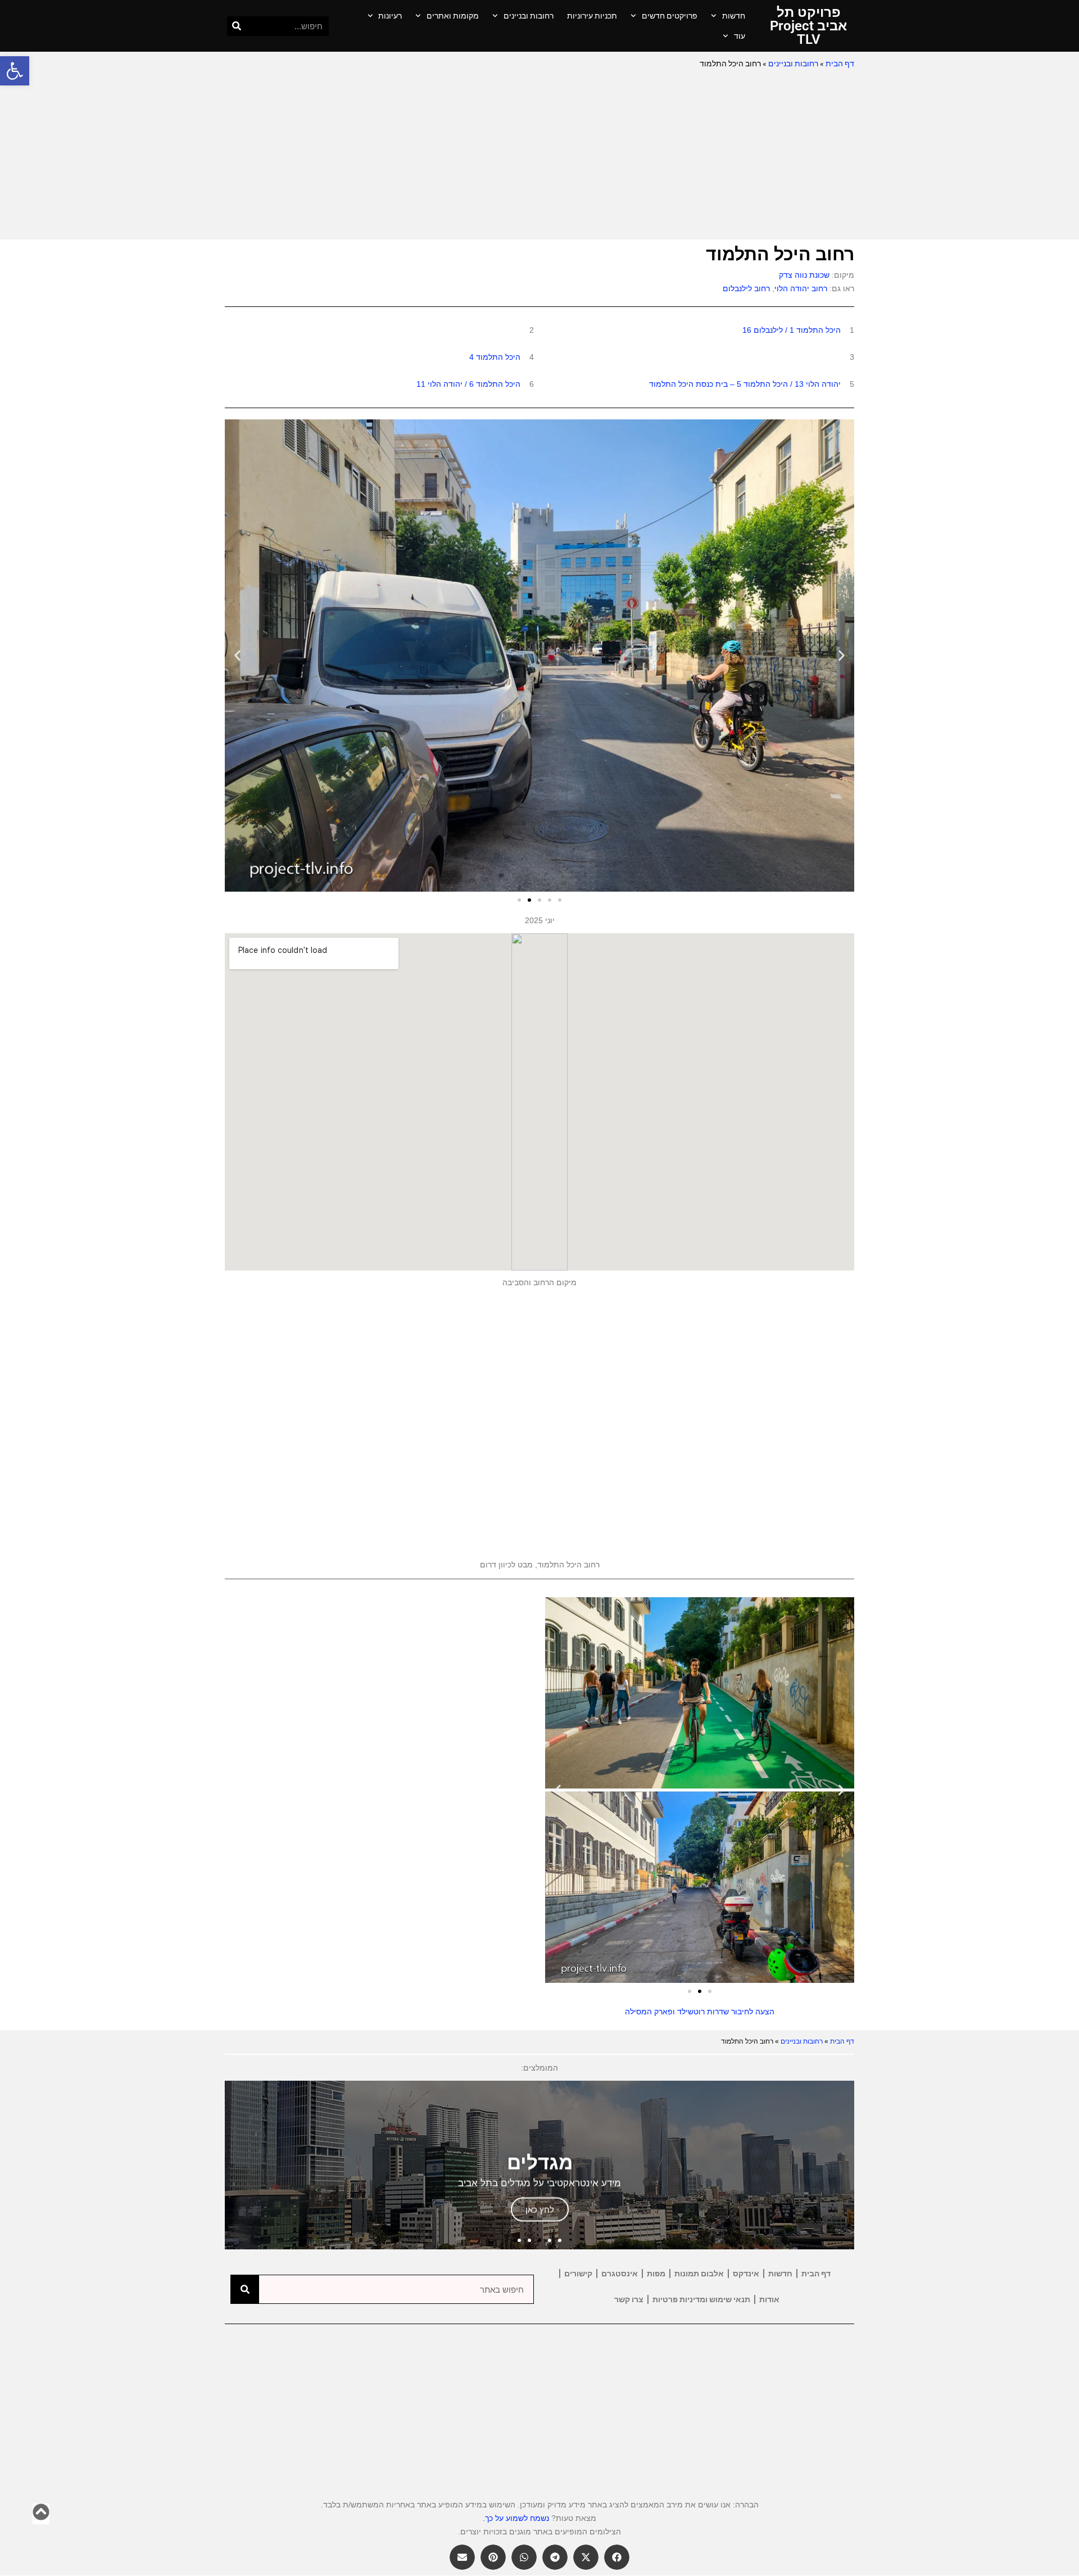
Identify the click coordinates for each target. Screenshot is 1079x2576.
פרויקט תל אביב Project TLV (808, 26)
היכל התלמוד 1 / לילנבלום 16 (792, 330)
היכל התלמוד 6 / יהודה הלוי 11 (468, 384)
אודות (769, 2299)
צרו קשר (629, 2299)
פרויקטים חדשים (670, 16)
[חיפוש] (237, 26)
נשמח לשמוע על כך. (516, 2518)
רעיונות (390, 16)
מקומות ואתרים (453, 16)
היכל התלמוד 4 (495, 357)
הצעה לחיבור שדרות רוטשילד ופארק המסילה (700, 2012)
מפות (656, 2274)
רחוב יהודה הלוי (801, 288)
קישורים (578, 2274)
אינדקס (746, 2274)
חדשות (734, 16)
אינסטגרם (620, 2274)
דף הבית (840, 64)
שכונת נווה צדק (804, 275)
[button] (15, 71)
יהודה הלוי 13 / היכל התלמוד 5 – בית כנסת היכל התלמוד (745, 384)
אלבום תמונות (699, 2274)
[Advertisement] (539, 155)
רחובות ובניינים (529, 16)
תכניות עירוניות (592, 16)
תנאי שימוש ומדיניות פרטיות (701, 2299)
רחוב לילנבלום (746, 288)
